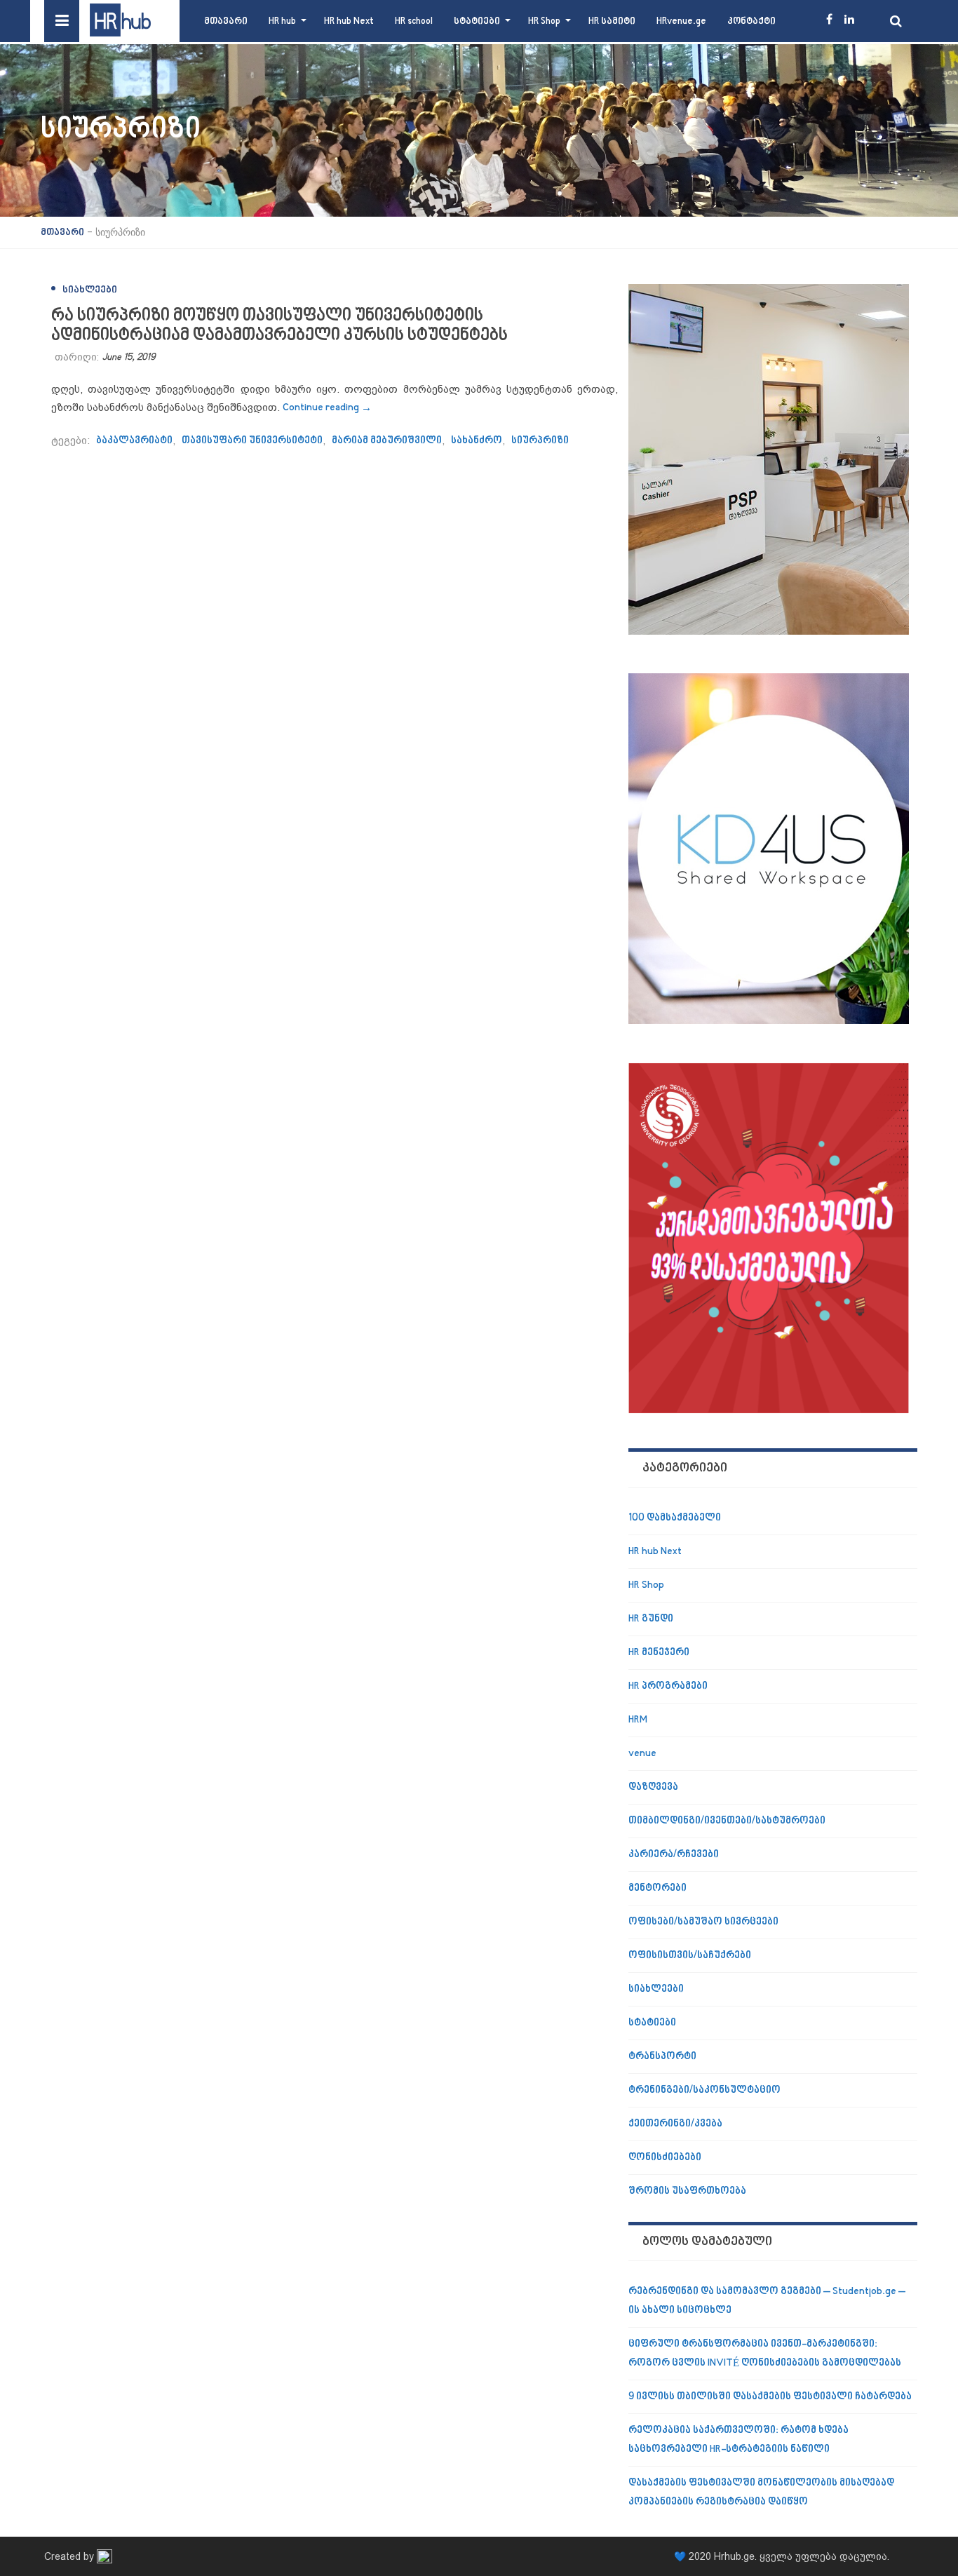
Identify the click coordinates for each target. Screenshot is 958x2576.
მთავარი (226, 21)
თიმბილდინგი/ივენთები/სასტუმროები (727, 1821)
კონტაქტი (751, 21)
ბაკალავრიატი (134, 441)
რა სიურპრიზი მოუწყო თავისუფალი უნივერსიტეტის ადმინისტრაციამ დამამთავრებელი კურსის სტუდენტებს (279, 326)
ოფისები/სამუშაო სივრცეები (703, 1922)
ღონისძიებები (665, 2158)
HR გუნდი (651, 1619)
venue (642, 1754)
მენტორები (657, 1888)
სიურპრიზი (540, 441)
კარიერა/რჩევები (674, 1855)
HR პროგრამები (668, 1686)
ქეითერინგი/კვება (675, 2124)
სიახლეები (90, 290)
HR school (414, 21)
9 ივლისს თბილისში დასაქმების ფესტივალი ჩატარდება (770, 2397)
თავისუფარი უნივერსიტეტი (252, 441)
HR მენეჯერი (659, 1653)
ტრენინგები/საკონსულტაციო (704, 2090)
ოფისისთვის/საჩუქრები (690, 1956)
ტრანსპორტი (662, 2057)
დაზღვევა (653, 1787)
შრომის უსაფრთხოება (687, 2191)
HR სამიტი (612, 21)
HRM (638, 1720)
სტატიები (477, 21)
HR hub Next (349, 21)
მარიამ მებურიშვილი (387, 441)
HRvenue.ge (681, 21)
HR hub (282, 21)
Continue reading (327, 408)
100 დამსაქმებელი (675, 1518)
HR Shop (544, 21)
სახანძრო (477, 441)
